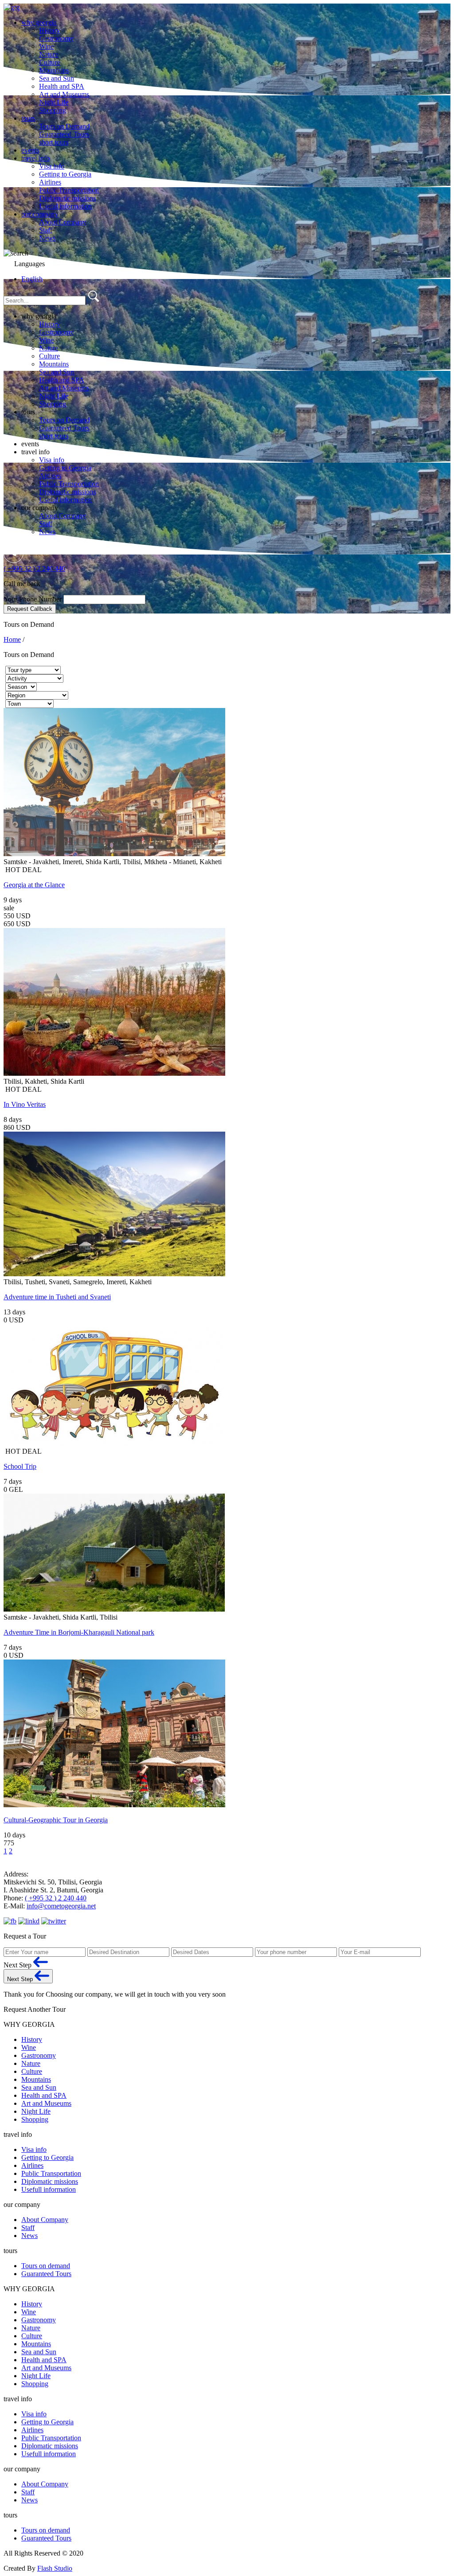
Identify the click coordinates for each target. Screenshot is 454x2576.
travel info (35, 158)
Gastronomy (56, 38)
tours (28, 118)
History (49, 30)
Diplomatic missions (67, 198)
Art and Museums (64, 94)
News (47, 238)
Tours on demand (46, 2266)
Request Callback (30, 609)
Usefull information (49, 2189)
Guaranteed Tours (64, 134)
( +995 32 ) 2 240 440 (34, 568)
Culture (49, 62)
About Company (63, 222)
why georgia (39, 22)
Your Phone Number (33, 599)
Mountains (54, 70)
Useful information (65, 206)
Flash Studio (55, 2568)
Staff (46, 230)
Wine (46, 46)
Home (12, 639)
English (32, 279)
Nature (49, 54)
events (30, 150)
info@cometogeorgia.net (61, 1906)
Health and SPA (62, 86)
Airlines (50, 182)
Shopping (53, 110)
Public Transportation (69, 190)
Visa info (52, 166)
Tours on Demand (64, 126)
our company (40, 214)
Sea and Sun (57, 78)
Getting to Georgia (65, 174)
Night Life (54, 102)
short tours (54, 142)
